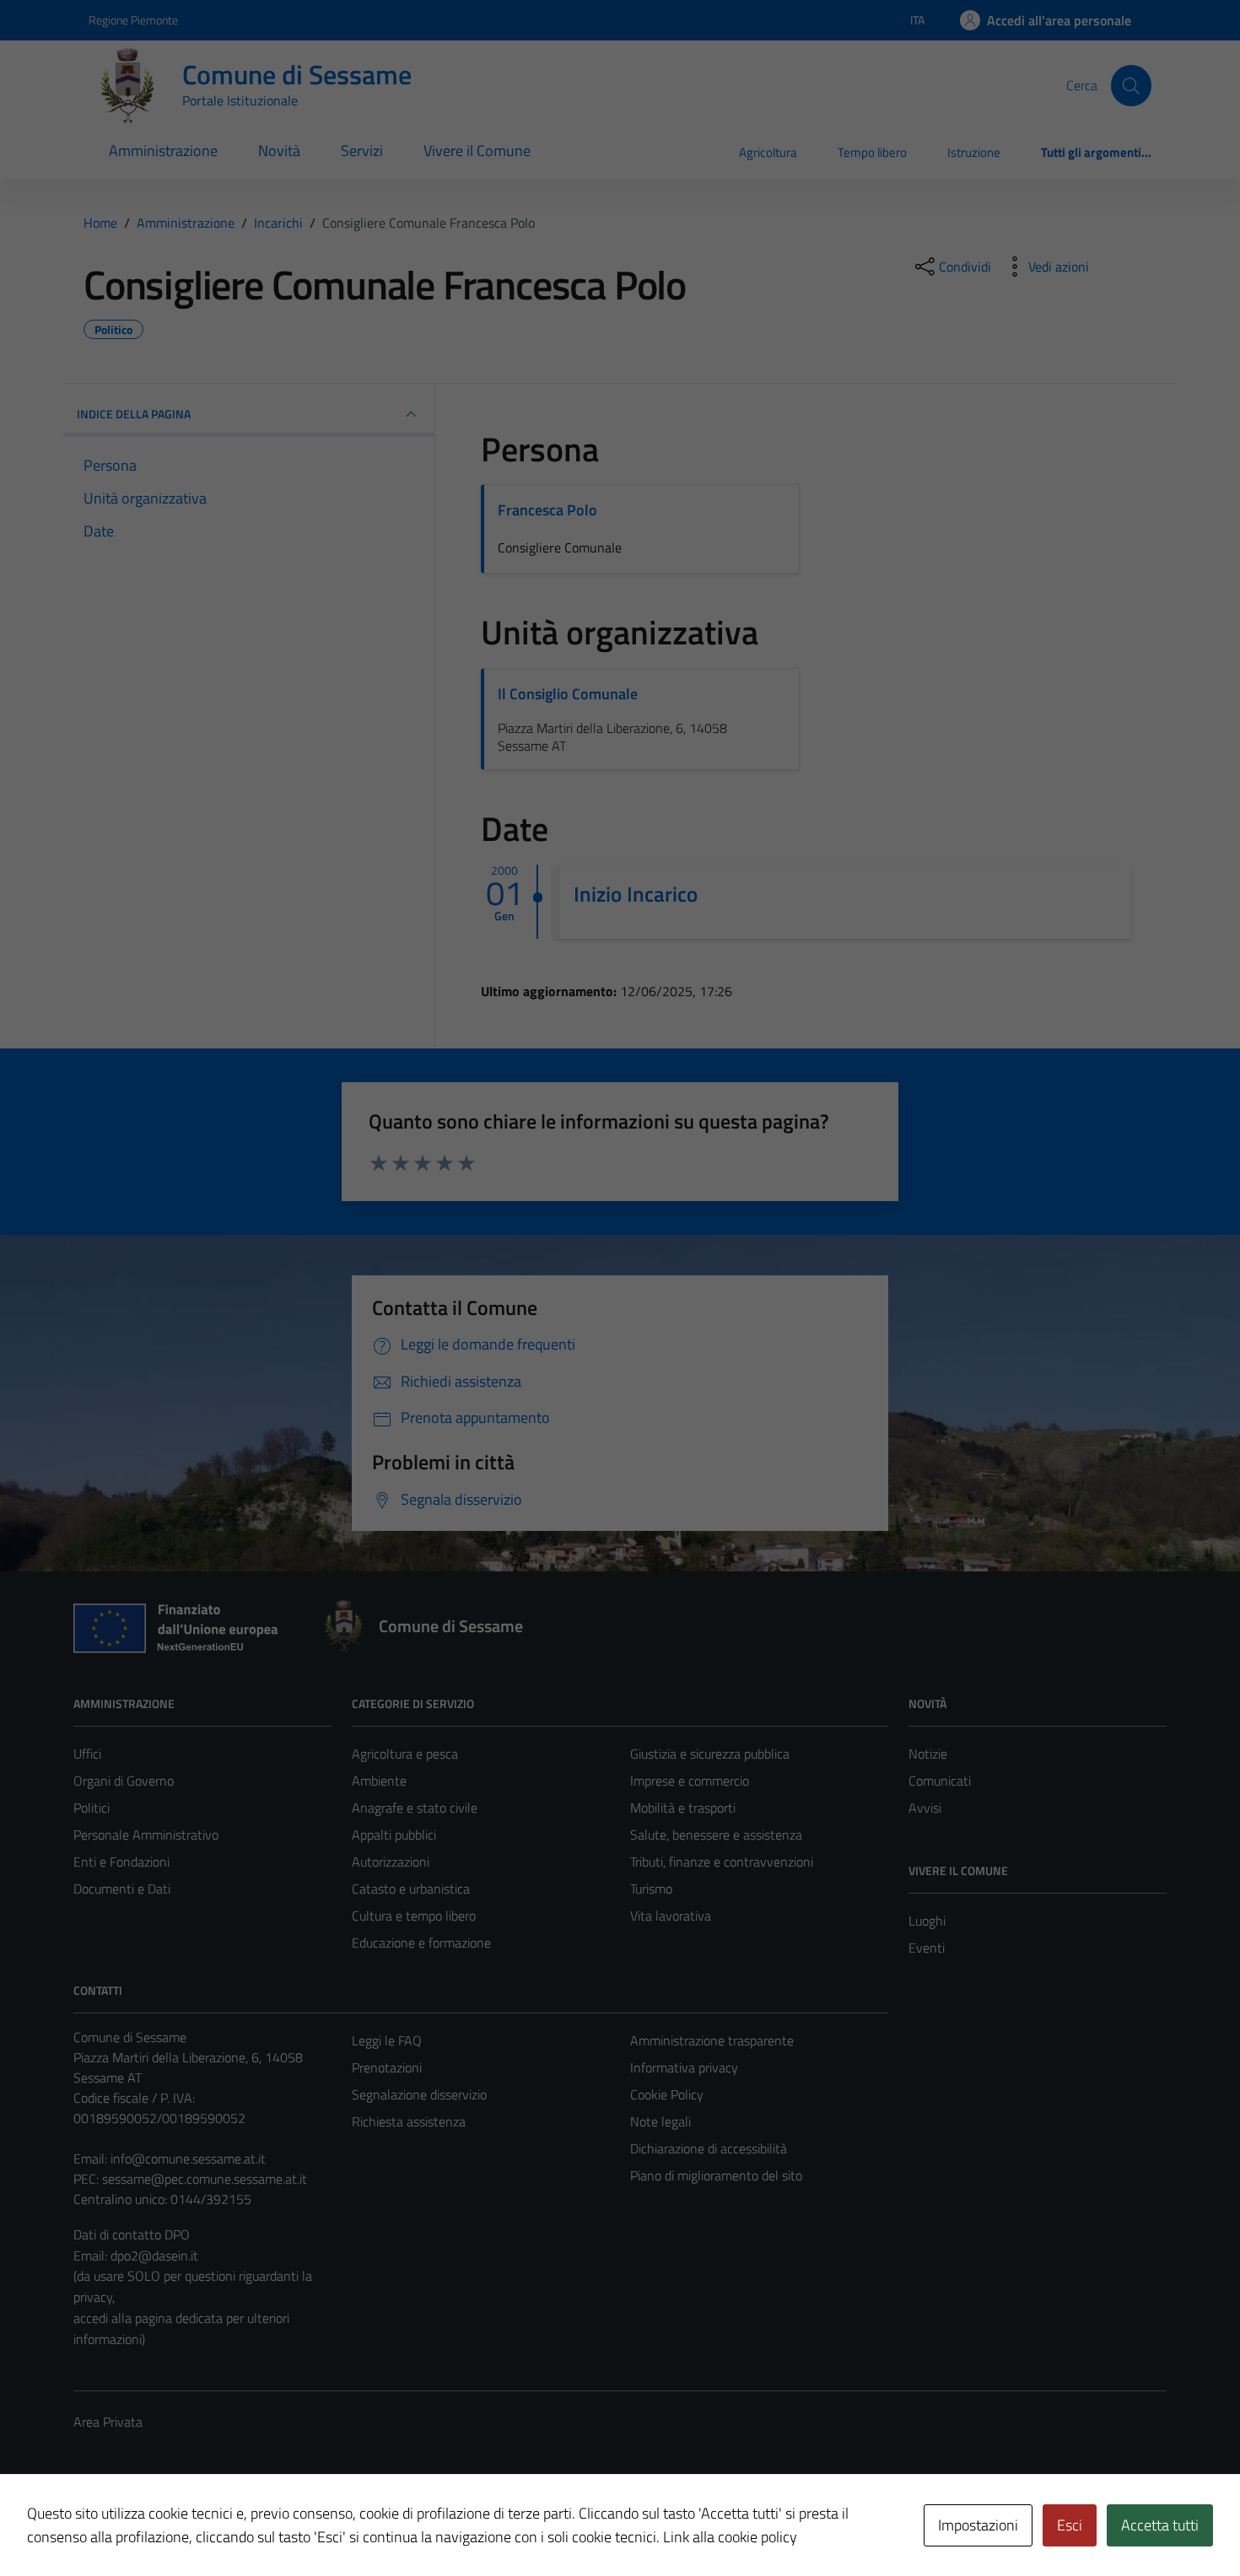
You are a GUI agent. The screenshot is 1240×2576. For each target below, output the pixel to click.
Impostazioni (978, 2525)
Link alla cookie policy (730, 2537)
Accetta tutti (1160, 2525)
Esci (1070, 2525)
